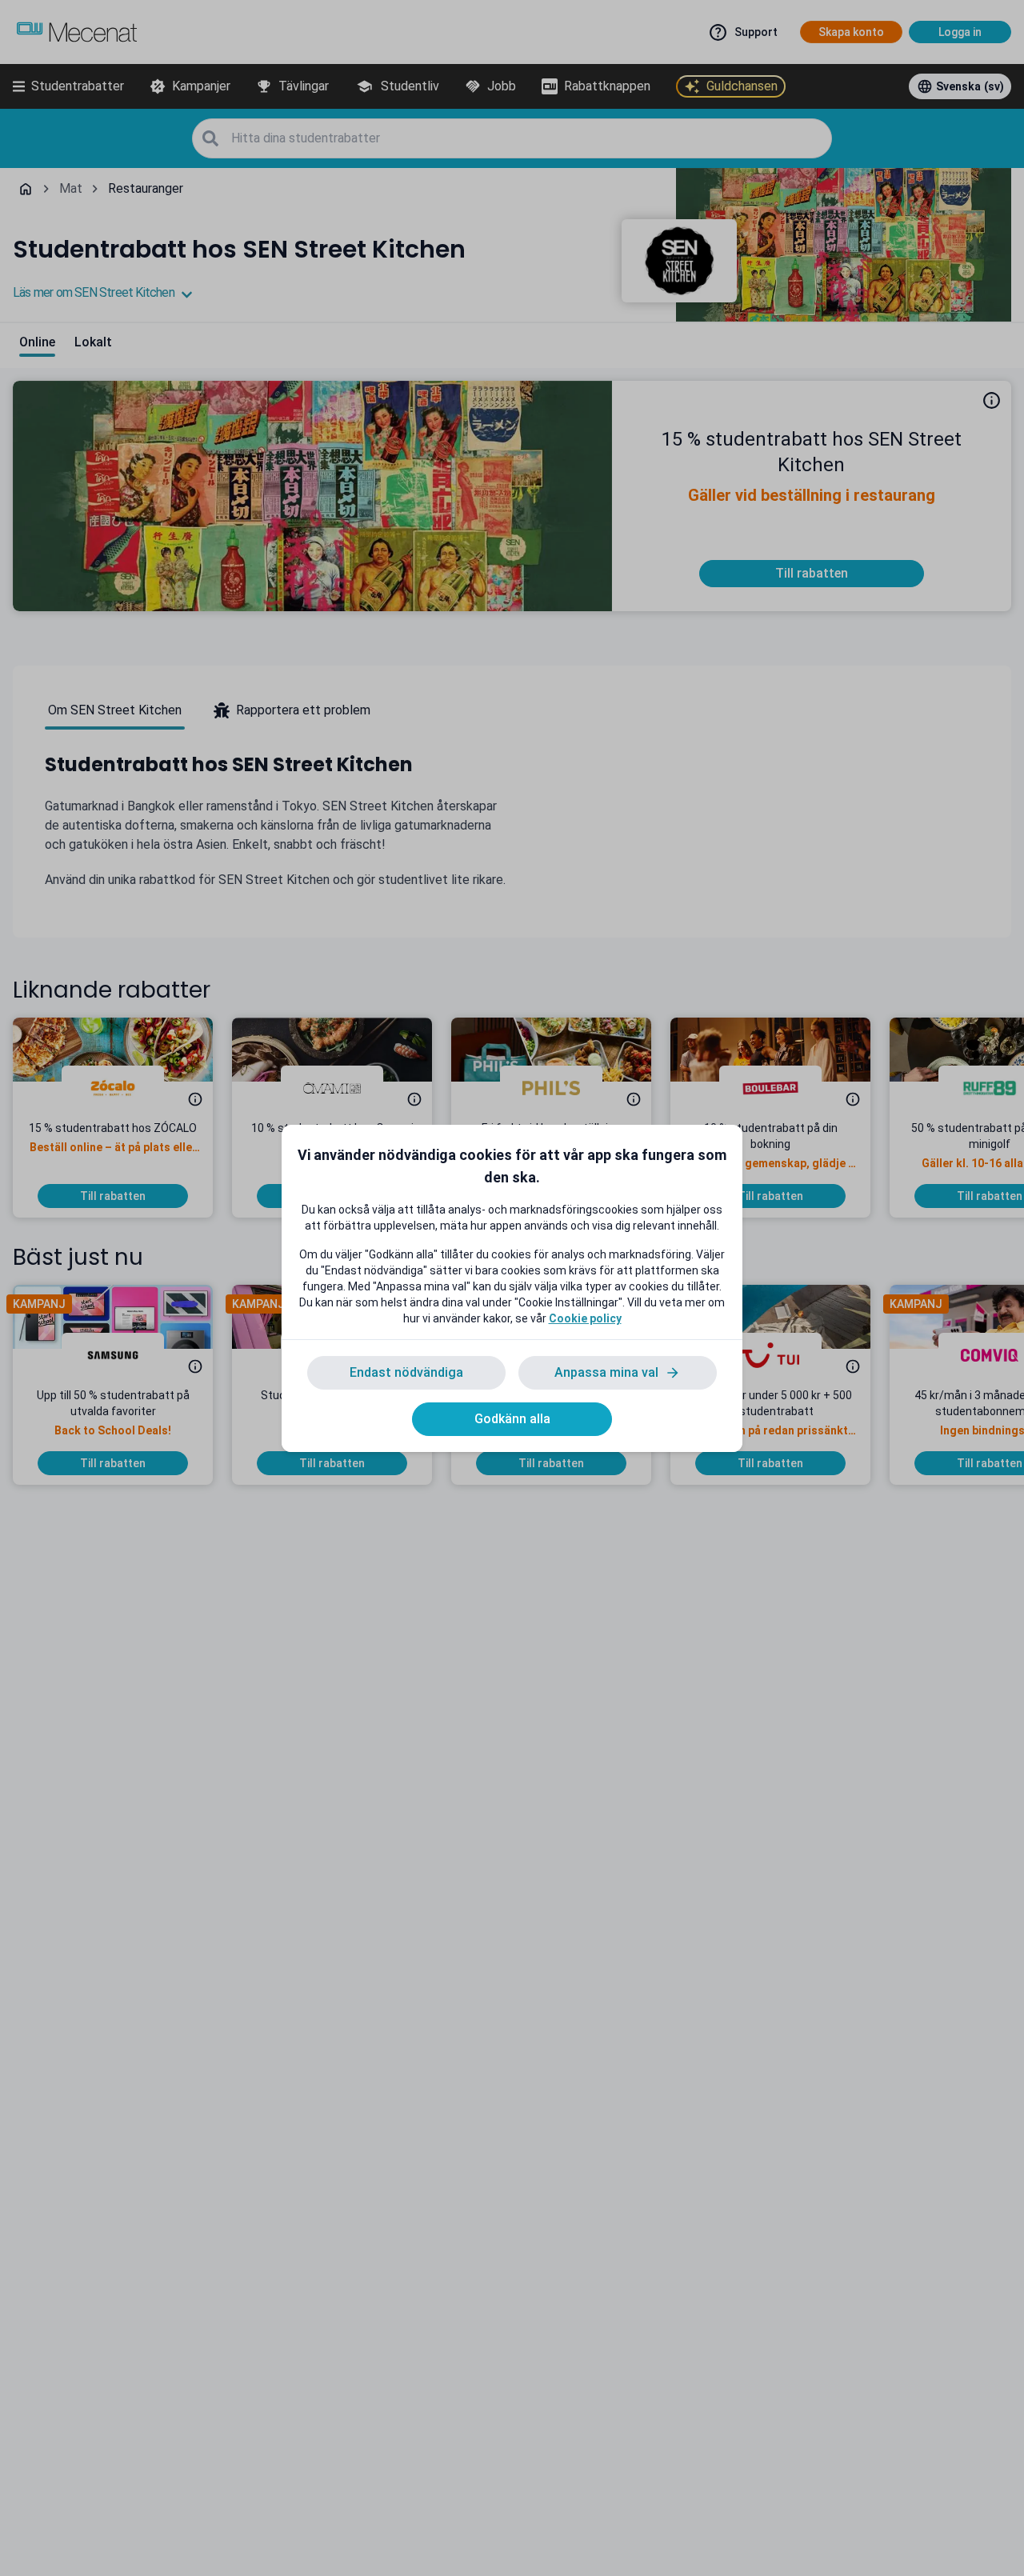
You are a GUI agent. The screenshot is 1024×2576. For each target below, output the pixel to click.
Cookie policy (585, 1318)
